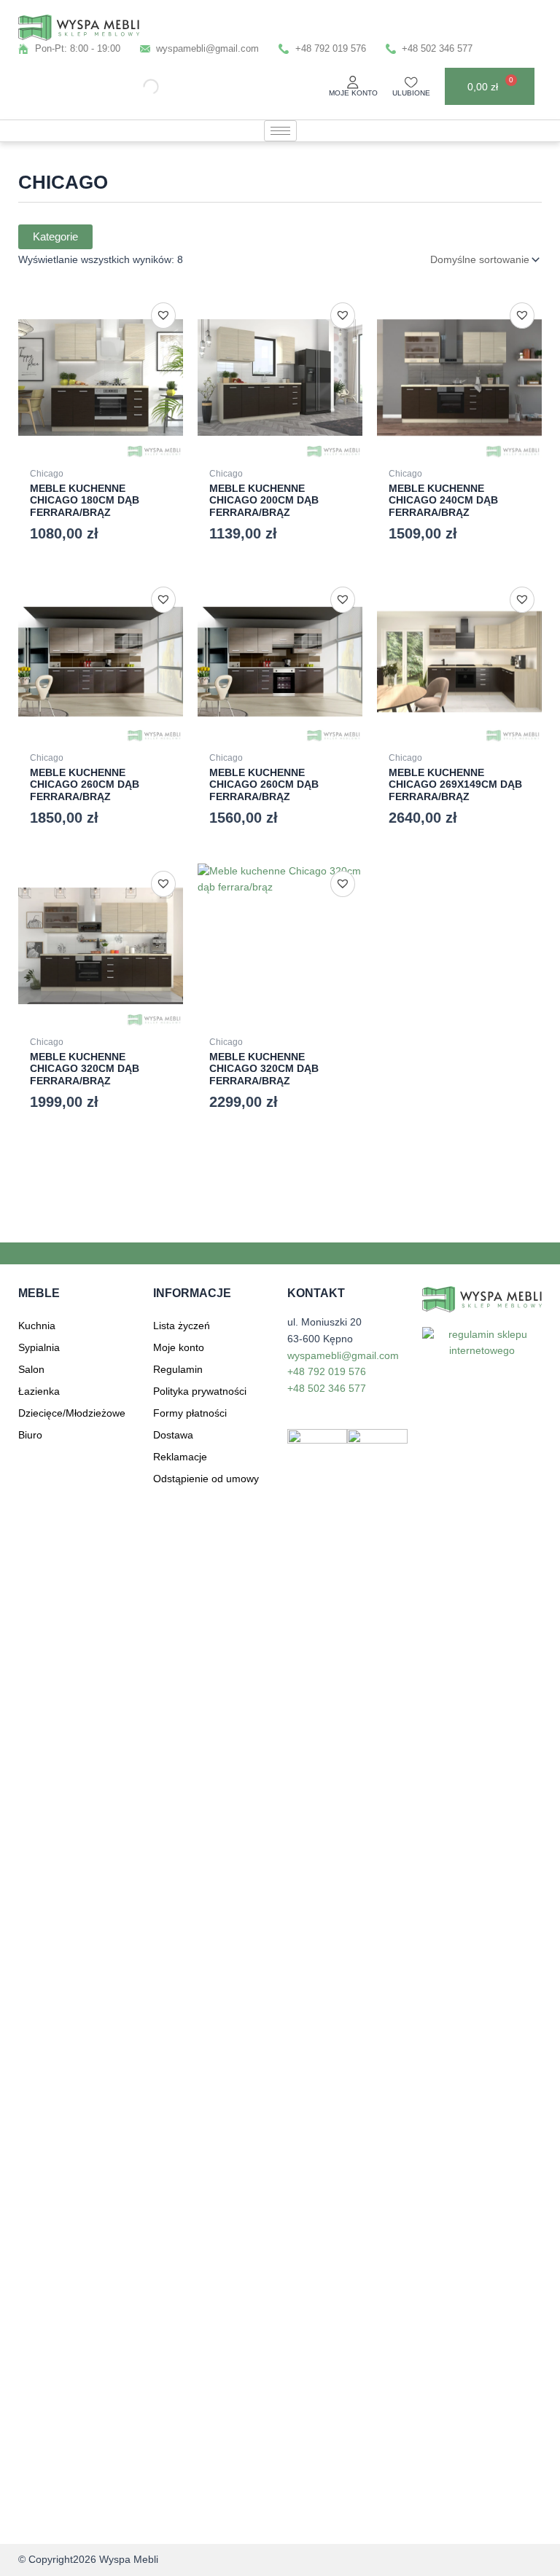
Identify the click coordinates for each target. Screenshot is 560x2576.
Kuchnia (37, 1326)
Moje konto (353, 93)
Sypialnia (39, 1347)
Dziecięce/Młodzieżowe (72, 1413)
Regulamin (178, 1369)
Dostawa (173, 1435)
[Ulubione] (411, 82)
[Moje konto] (353, 82)
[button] (163, 315)
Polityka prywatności (200, 1391)
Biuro (30, 1435)
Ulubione (411, 93)
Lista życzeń (182, 1326)
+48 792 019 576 (327, 1372)
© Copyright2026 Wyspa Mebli (88, 2560)
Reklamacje (180, 1457)
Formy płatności (190, 1413)
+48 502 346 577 (327, 1389)
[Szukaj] (139, 86)
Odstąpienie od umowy (206, 1479)
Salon (31, 1369)
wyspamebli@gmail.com (343, 1356)
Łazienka (39, 1391)
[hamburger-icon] (280, 131)
